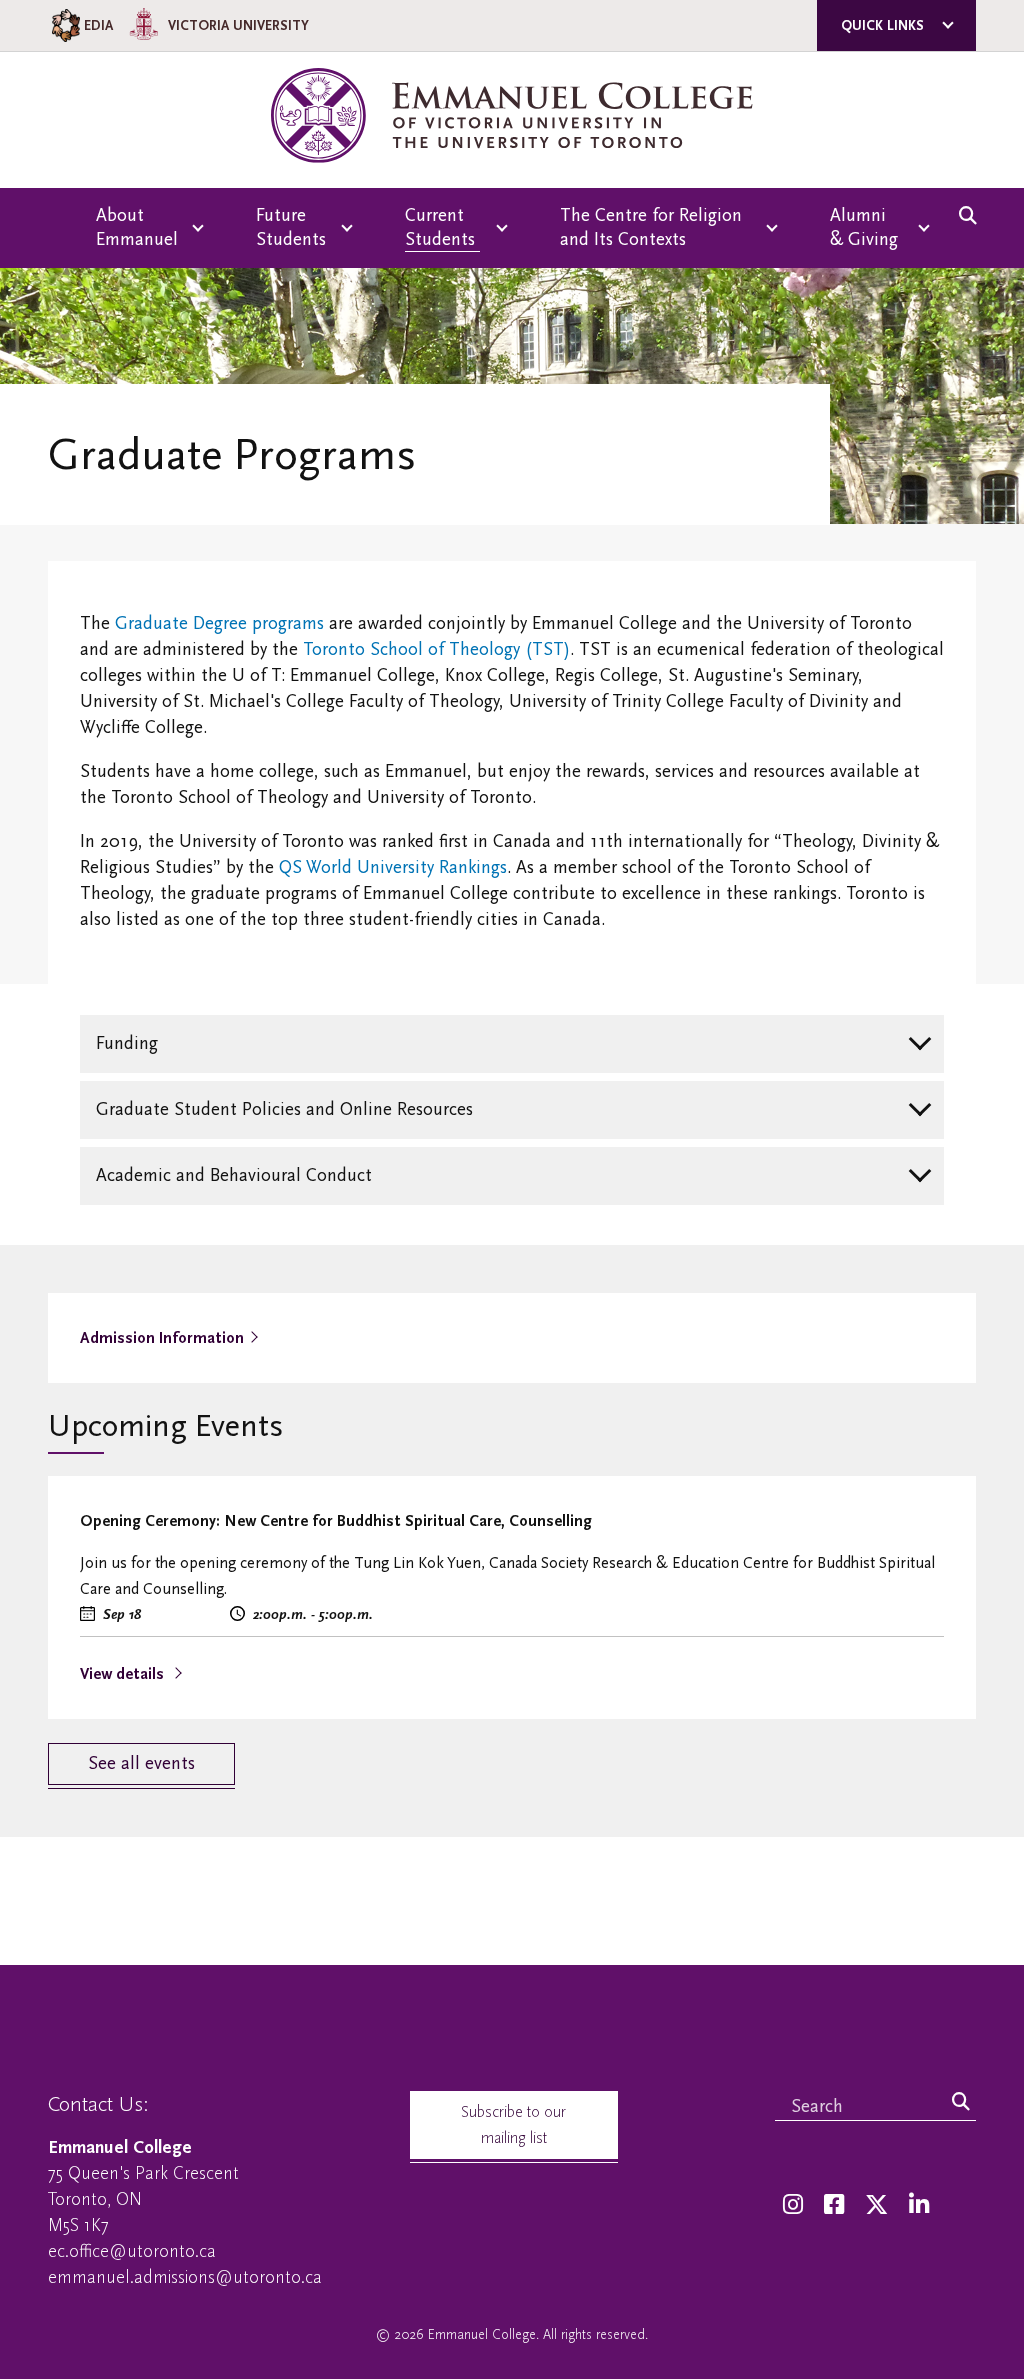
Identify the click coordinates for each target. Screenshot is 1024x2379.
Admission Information (162, 1338)
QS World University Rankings (393, 867)
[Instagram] (793, 2205)
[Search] (961, 2103)
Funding (127, 1043)
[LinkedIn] (919, 2205)
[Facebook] (834, 2205)
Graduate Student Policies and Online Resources (284, 1109)
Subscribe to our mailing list (513, 2125)
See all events (141, 1763)
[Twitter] (876, 2205)
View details (124, 1674)
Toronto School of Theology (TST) (436, 649)
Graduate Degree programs (219, 623)
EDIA (98, 25)
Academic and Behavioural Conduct (234, 1175)
